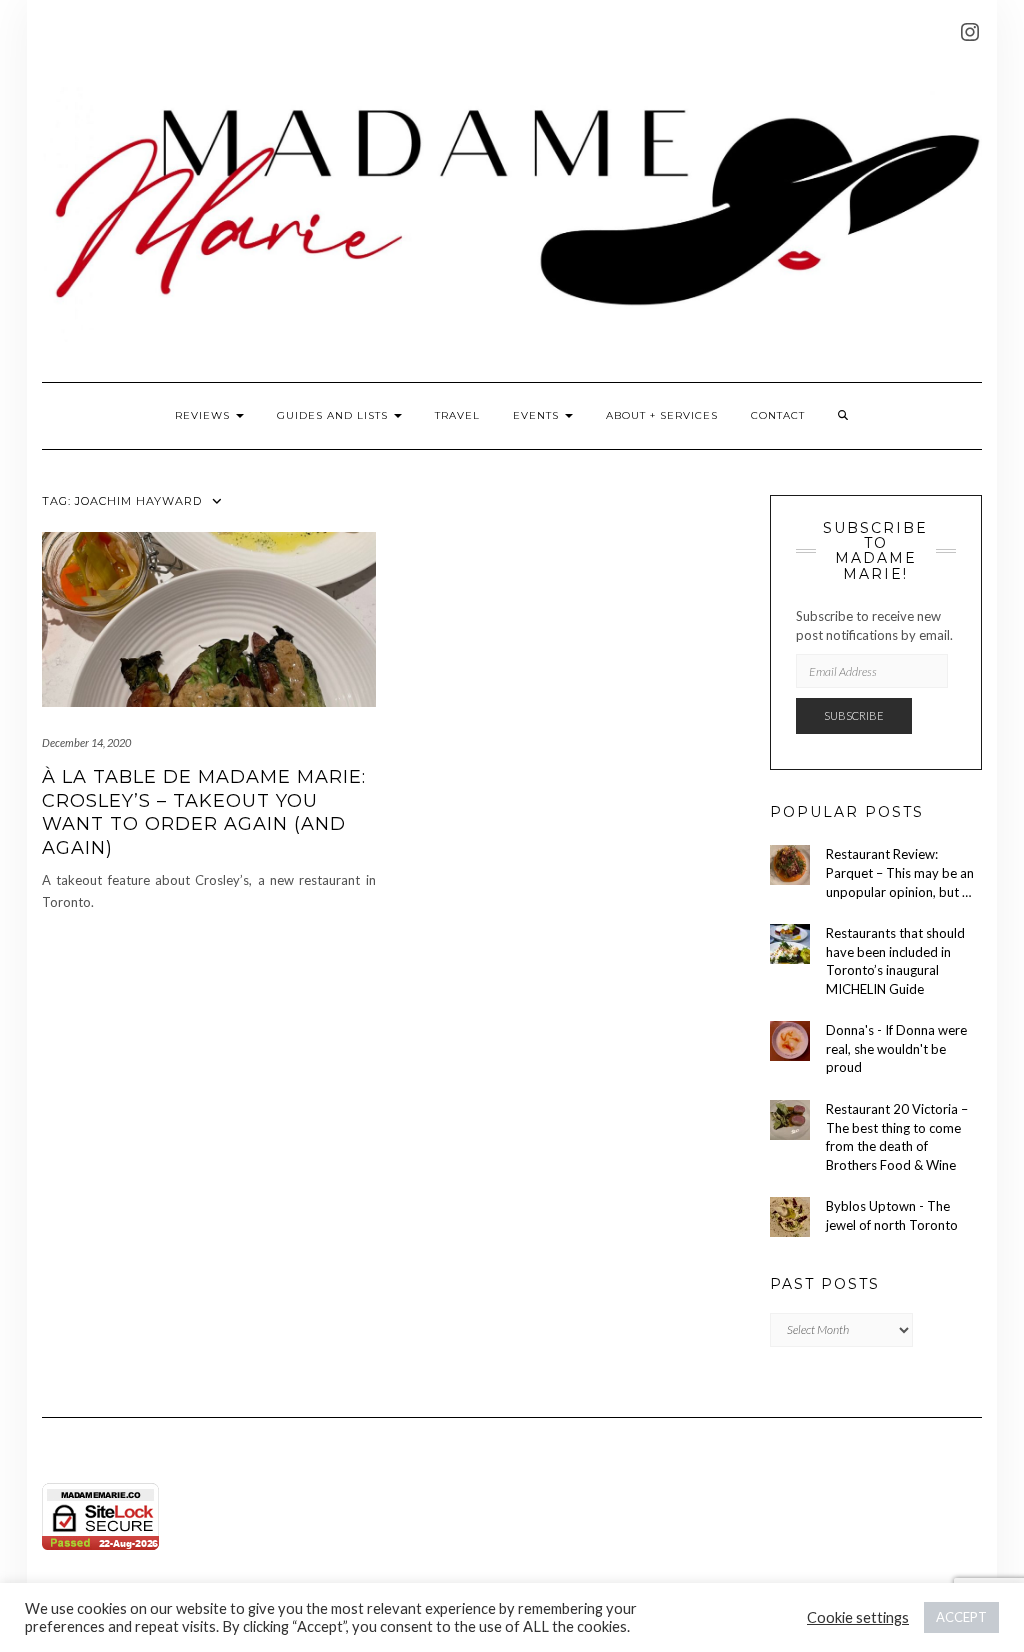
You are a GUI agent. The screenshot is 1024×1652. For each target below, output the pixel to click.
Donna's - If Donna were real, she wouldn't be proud (896, 1048)
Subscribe (854, 715)
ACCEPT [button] (961, 1617)
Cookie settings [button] (858, 1617)
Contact (778, 415)
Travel (457, 415)
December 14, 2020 (86, 742)
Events (538, 415)
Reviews (204, 415)
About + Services (662, 415)
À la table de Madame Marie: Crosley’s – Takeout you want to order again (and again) (204, 812)
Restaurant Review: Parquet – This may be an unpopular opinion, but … (900, 872)
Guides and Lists (334, 415)
